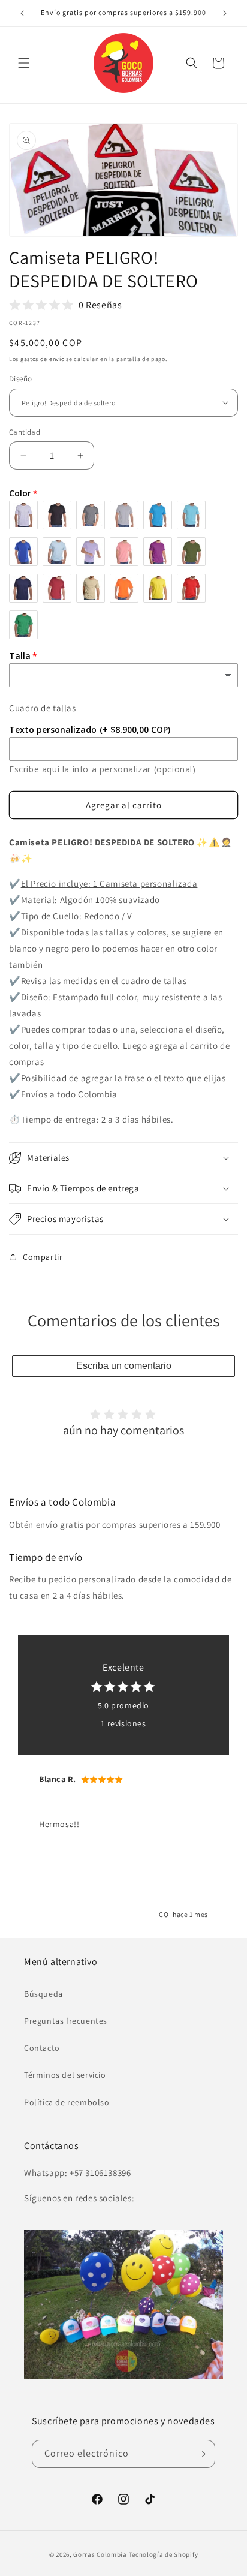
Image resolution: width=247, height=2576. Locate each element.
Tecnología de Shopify (164, 2554)
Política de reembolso (67, 2102)
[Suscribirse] (201, 2454)
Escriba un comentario (124, 1366)
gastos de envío (43, 359)
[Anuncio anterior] (22, 13)
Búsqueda (43, 1994)
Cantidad (25, 432)
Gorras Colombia (100, 2554)
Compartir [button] (43, 1257)
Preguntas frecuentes (66, 2021)
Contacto (42, 2048)
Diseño (20, 379)
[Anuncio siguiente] (225, 13)
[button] (24, 63)
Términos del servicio (65, 2075)
